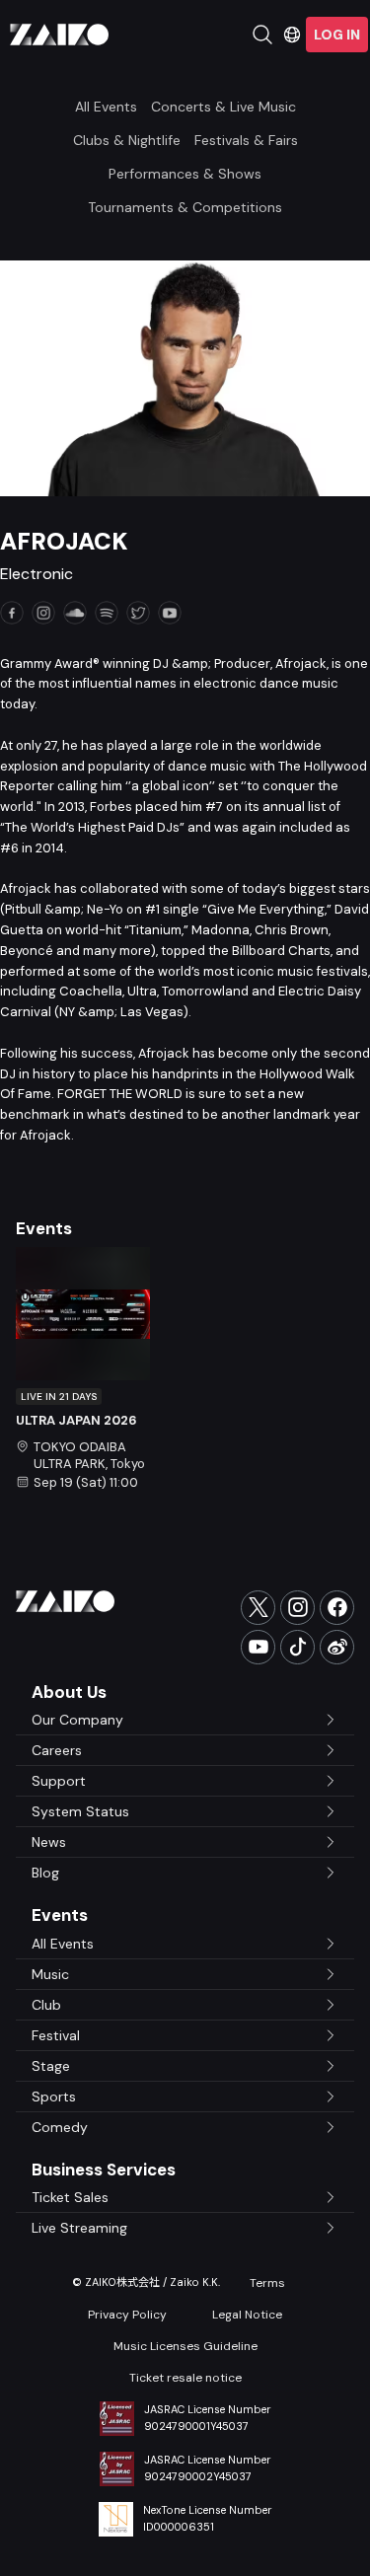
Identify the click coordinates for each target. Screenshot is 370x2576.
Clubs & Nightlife (127, 140)
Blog (45, 1873)
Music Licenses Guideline (185, 2346)
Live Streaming (79, 2228)
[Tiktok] (297, 1647)
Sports (54, 2097)
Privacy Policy (127, 2315)
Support (59, 1781)
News (49, 1842)
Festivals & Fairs (246, 140)
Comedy (60, 2127)
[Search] (262, 35)
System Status (80, 1811)
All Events (106, 107)
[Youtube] (258, 1647)
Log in (337, 35)
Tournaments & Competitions (185, 207)
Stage (51, 2066)
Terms (267, 2283)
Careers (57, 1750)
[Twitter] (258, 1608)
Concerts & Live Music (223, 107)
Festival (56, 2035)
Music (50, 1974)
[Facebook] (337, 1608)
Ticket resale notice (185, 2378)
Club (46, 2005)
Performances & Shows (185, 174)
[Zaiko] (59, 35)
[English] (292, 35)
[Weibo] (337, 1647)
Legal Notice (247, 2315)
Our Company (77, 1720)
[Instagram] (297, 1608)
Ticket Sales (70, 2197)
